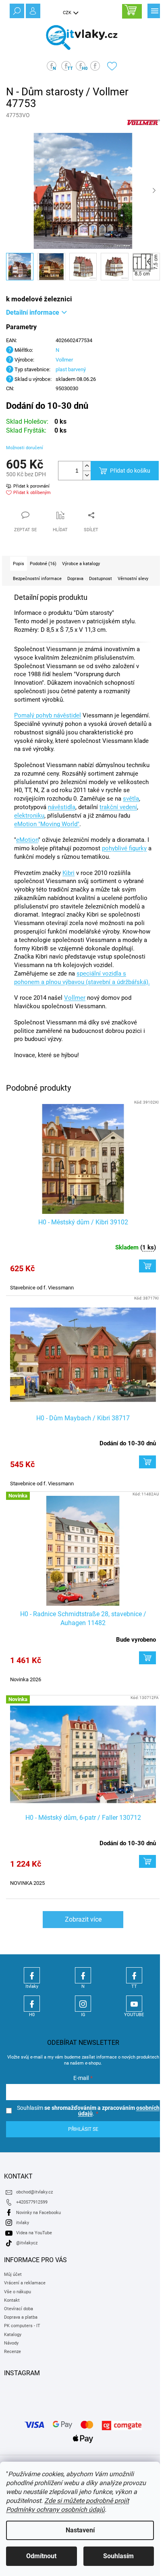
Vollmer (64, 360)
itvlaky (23, 2223)
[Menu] (154, 10)
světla (131, 799)
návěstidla (62, 807)
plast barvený (71, 369)
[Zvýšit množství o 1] (87, 466)
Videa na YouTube (34, 2233)
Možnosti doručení (25, 448)
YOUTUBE (134, 2004)
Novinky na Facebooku (38, 2213)
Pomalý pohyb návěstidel (48, 715)
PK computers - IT (22, 2326)
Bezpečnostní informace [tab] (37, 579)
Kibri (68, 873)
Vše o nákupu (18, 2292)
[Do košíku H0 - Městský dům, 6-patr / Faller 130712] (147, 1861)
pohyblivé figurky (124, 848)
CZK (68, 13)
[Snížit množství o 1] (87, 475)
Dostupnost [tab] (101, 579)
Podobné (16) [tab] (43, 564)
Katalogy (13, 2335)
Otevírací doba (19, 2309)
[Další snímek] (154, 191)
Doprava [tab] (75, 579)
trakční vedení (118, 807)
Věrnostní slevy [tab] (133, 579)
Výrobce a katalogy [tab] (81, 564)
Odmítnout (41, 2556)
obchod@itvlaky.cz (34, 2192)
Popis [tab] (19, 564)
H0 (32, 2004)
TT (134, 1975)
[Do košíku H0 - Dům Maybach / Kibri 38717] (147, 1462)
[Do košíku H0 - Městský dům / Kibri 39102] (147, 1266)
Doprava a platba (21, 2317)
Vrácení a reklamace (25, 2283)
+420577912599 (32, 2202)
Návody (11, 2343)
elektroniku (29, 816)
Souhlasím (118, 2556)
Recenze (12, 2352)
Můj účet (13, 2274)
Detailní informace (33, 312)
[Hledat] (16, 10)
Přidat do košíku (130, 471)
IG (83, 2004)
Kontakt (12, 2300)
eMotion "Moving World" (47, 824)
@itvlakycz (27, 2243)
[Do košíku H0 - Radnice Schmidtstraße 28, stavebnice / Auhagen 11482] (147, 1658)
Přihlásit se (83, 2129)
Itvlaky (32, 1975)
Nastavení (80, 2530)
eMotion (27, 840)
